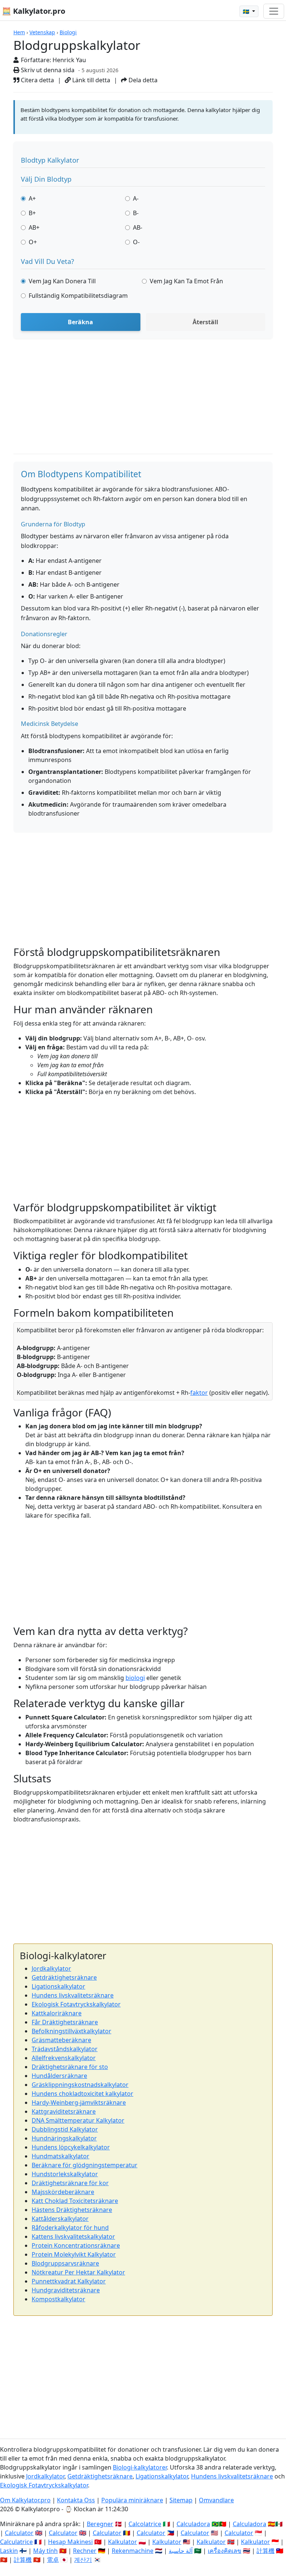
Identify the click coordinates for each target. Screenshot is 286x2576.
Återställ (205, 322)
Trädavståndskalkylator (65, 2049)
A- (136, 198)
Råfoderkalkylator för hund (70, 2228)
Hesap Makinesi (70, 2542)
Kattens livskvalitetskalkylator (73, 2237)
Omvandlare (216, 2500)
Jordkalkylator (51, 1968)
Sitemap (181, 2500)
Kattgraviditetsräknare (64, 2111)
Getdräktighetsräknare (64, 1977)
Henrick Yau (69, 60)
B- (136, 213)
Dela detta (142, 80)
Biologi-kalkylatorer (140, 2467)
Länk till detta (90, 80)
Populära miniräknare (132, 2500)
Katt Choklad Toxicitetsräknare (75, 2201)
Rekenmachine (133, 2551)
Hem (19, 32)
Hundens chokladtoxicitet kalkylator (82, 2094)
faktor (199, 1393)
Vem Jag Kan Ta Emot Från (186, 281)
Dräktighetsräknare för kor (70, 2183)
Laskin (9, 2551)
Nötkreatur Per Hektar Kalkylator (78, 2272)
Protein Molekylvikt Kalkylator (74, 2254)
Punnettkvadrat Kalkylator (69, 2281)
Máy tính (45, 2551)
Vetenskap (42, 32)
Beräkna (80, 322)
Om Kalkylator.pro (25, 2500)
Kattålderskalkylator (60, 2219)
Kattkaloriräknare (57, 2013)
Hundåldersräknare (59, 2076)
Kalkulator (123, 2542)
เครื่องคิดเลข (225, 2551)
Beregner (100, 2524)
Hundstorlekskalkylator (65, 2174)
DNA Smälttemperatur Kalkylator (78, 2120)
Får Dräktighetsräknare (65, 2022)
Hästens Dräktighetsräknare (72, 2210)
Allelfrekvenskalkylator (64, 2058)
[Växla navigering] (274, 11)
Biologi (68, 32)
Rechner (85, 2551)
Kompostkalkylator (58, 2299)
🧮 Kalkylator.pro (34, 11)
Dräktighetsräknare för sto (70, 2067)
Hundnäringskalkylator (64, 2138)
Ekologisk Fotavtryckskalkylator (76, 2004)
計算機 (266, 2551)
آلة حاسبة (181, 2551)
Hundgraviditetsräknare (66, 2290)
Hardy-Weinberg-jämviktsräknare (79, 2102)
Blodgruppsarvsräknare (65, 2263)
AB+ (34, 227)
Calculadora (193, 2524)
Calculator (19, 2533)
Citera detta (37, 80)
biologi (135, 1678)
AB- (138, 227)
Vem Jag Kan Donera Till (62, 281)
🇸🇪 (247, 11)
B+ (32, 213)
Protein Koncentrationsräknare (76, 2245)
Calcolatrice (145, 2524)
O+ (33, 242)
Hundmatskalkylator (61, 2156)
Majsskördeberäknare (63, 2192)
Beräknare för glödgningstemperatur (85, 2165)
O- (136, 242)
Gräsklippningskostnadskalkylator (80, 2085)
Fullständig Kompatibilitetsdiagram (78, 296)
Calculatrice (16, 2542)
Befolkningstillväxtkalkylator (71, 2031)
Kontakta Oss (76, 2500)
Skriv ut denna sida (47, 70)
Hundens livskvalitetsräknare (73, 1995)
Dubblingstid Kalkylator (65, 2129)
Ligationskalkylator (58, 1986)
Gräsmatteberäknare (61, 2040)
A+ (32, 198)
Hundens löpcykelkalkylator (71, 2147)
